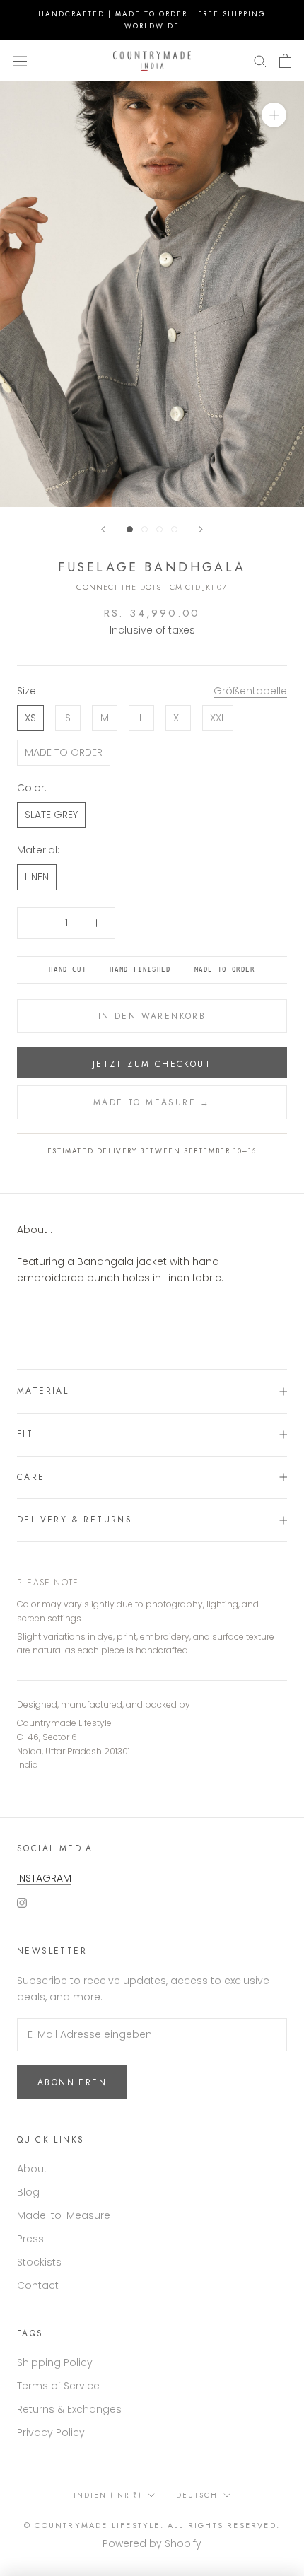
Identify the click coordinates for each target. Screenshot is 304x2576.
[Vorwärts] (201, 529)
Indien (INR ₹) (108, 2495)
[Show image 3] (159, 529)
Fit (25, 1434)
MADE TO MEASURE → (152, 1102)
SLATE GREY (51, 815)
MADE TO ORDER (64, 752)
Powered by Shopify (152, 2543)
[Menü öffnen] (20, 61)
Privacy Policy (51, 2432)
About (32, 2169)
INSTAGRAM (44, 1878)
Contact (38, 2285)
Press (30, 2239)
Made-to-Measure (64, 2215)
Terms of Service (58, 2386)
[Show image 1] (130, 529)
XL (178, 718)
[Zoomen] (274, 115)
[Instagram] (22, 1902)
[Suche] (260, 60)
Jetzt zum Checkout (152, 1064)
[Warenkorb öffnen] (285, 61)
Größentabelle (250, 691)
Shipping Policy (55, 2362)
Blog (28, 2192)
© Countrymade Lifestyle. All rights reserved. (152, 2525)
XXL (218, 718)
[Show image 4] (174, 529)
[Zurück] (103, 529)
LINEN (37, 877)
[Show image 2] (145, 529)
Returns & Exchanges (69, 2409)
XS (30, 718)
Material (43, 1391)
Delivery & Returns (75, 1520)
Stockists (39, 2262)
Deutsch (197, 2495)
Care (31, 1477)
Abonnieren (72, 2082)
